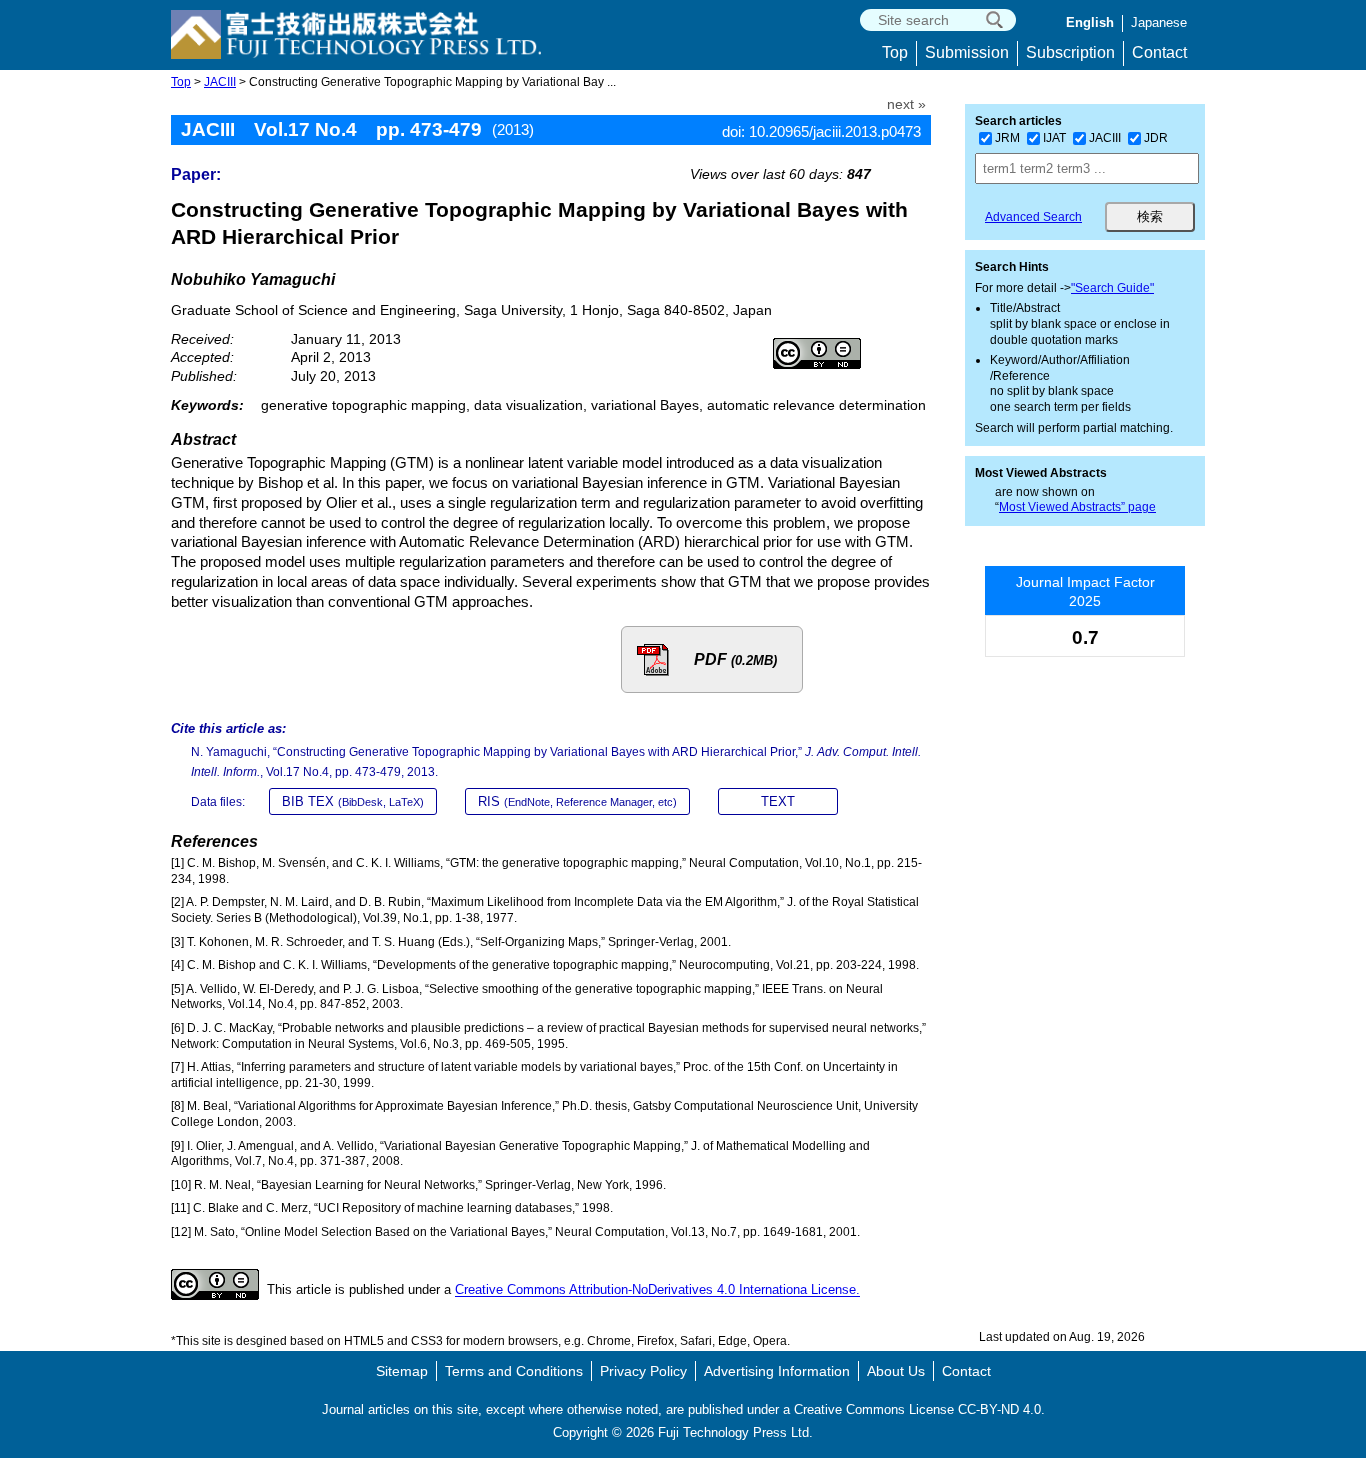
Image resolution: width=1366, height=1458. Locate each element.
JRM (1007, 138)
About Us (896, 1371)
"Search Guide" (1112, 288)
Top (895, 52)
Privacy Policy (643, 1371)
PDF (735, 659)
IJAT (1054, 138)
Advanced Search (1033, 217)
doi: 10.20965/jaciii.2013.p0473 (821, 131)
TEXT (778, 801)
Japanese (1159, 22)
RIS (577, 801)
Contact (1159, 52)
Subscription (1070, 52)
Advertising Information (777, 1371)
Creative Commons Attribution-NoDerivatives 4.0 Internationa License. (657, 1290)
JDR (1156, 138)
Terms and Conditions (514, 1371)
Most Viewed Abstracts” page (1077, 507)
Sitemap (402, 1371)
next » (906, 104)
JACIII (220, 82)
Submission (967, 52)
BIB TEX (353, 801)
